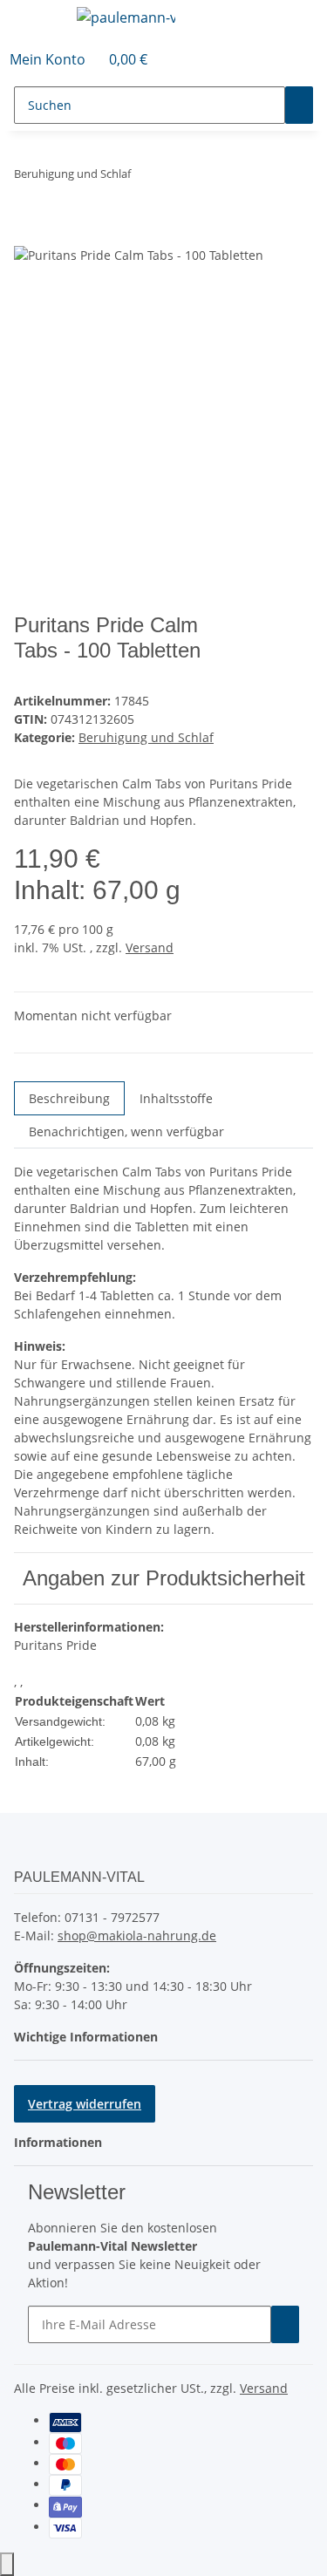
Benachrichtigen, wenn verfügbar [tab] (126, 1131)
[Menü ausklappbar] (36, 20)
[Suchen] (299, 105)
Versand (150, 947)
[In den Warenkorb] (28, 235)
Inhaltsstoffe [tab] (176, 1098)
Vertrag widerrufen (85, 2104)
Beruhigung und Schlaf (146, 737)
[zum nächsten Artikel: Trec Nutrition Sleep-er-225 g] (176, 177)
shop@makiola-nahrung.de (137, 1935)
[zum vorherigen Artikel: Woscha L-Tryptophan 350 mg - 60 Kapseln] (145, 177)
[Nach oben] (7, 2564)
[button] (48, 59)
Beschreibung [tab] (69, 1098)
